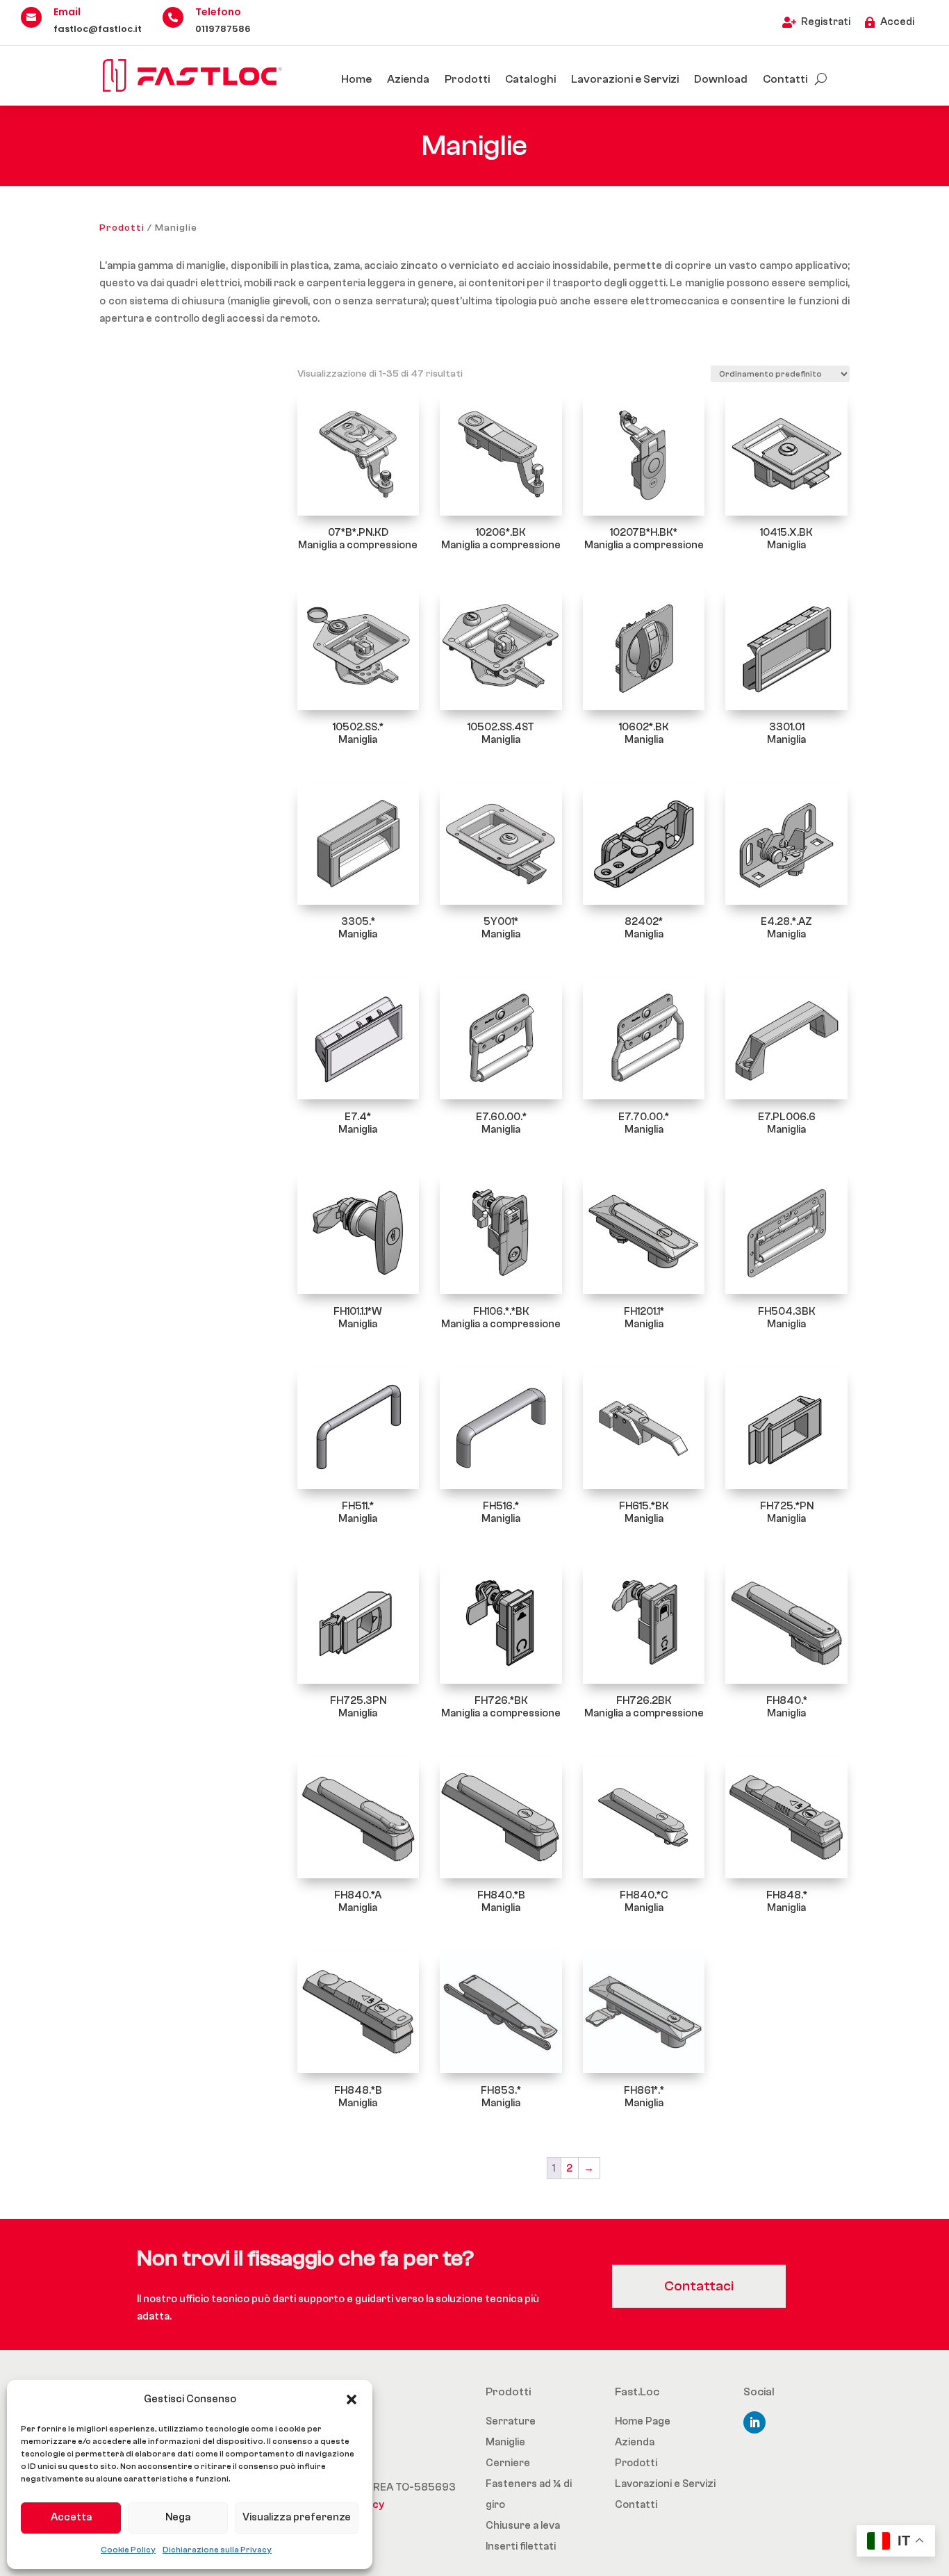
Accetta (71, 2517)
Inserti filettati (521, 2546)
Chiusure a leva (523, 2526)
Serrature (511, 2421)
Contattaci (699, 2286)
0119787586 (223, 29)
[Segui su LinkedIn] (754, 2422)
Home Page (643, 2421)
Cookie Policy (128, 2550)
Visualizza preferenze (297, 2517)
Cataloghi (530, 79)
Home (356, 79)
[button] (352, 2399)
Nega (178, 2517)
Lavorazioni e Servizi (625, 79)
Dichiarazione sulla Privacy (217, 2550)
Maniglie (505, 2442)
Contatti (785, 79)
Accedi (897, 22)
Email (67, 12)
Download (721, 79)
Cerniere (508, 2463)
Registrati (826, 22)
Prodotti (467, 79)
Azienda (408, 79)
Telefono (218, 12)
